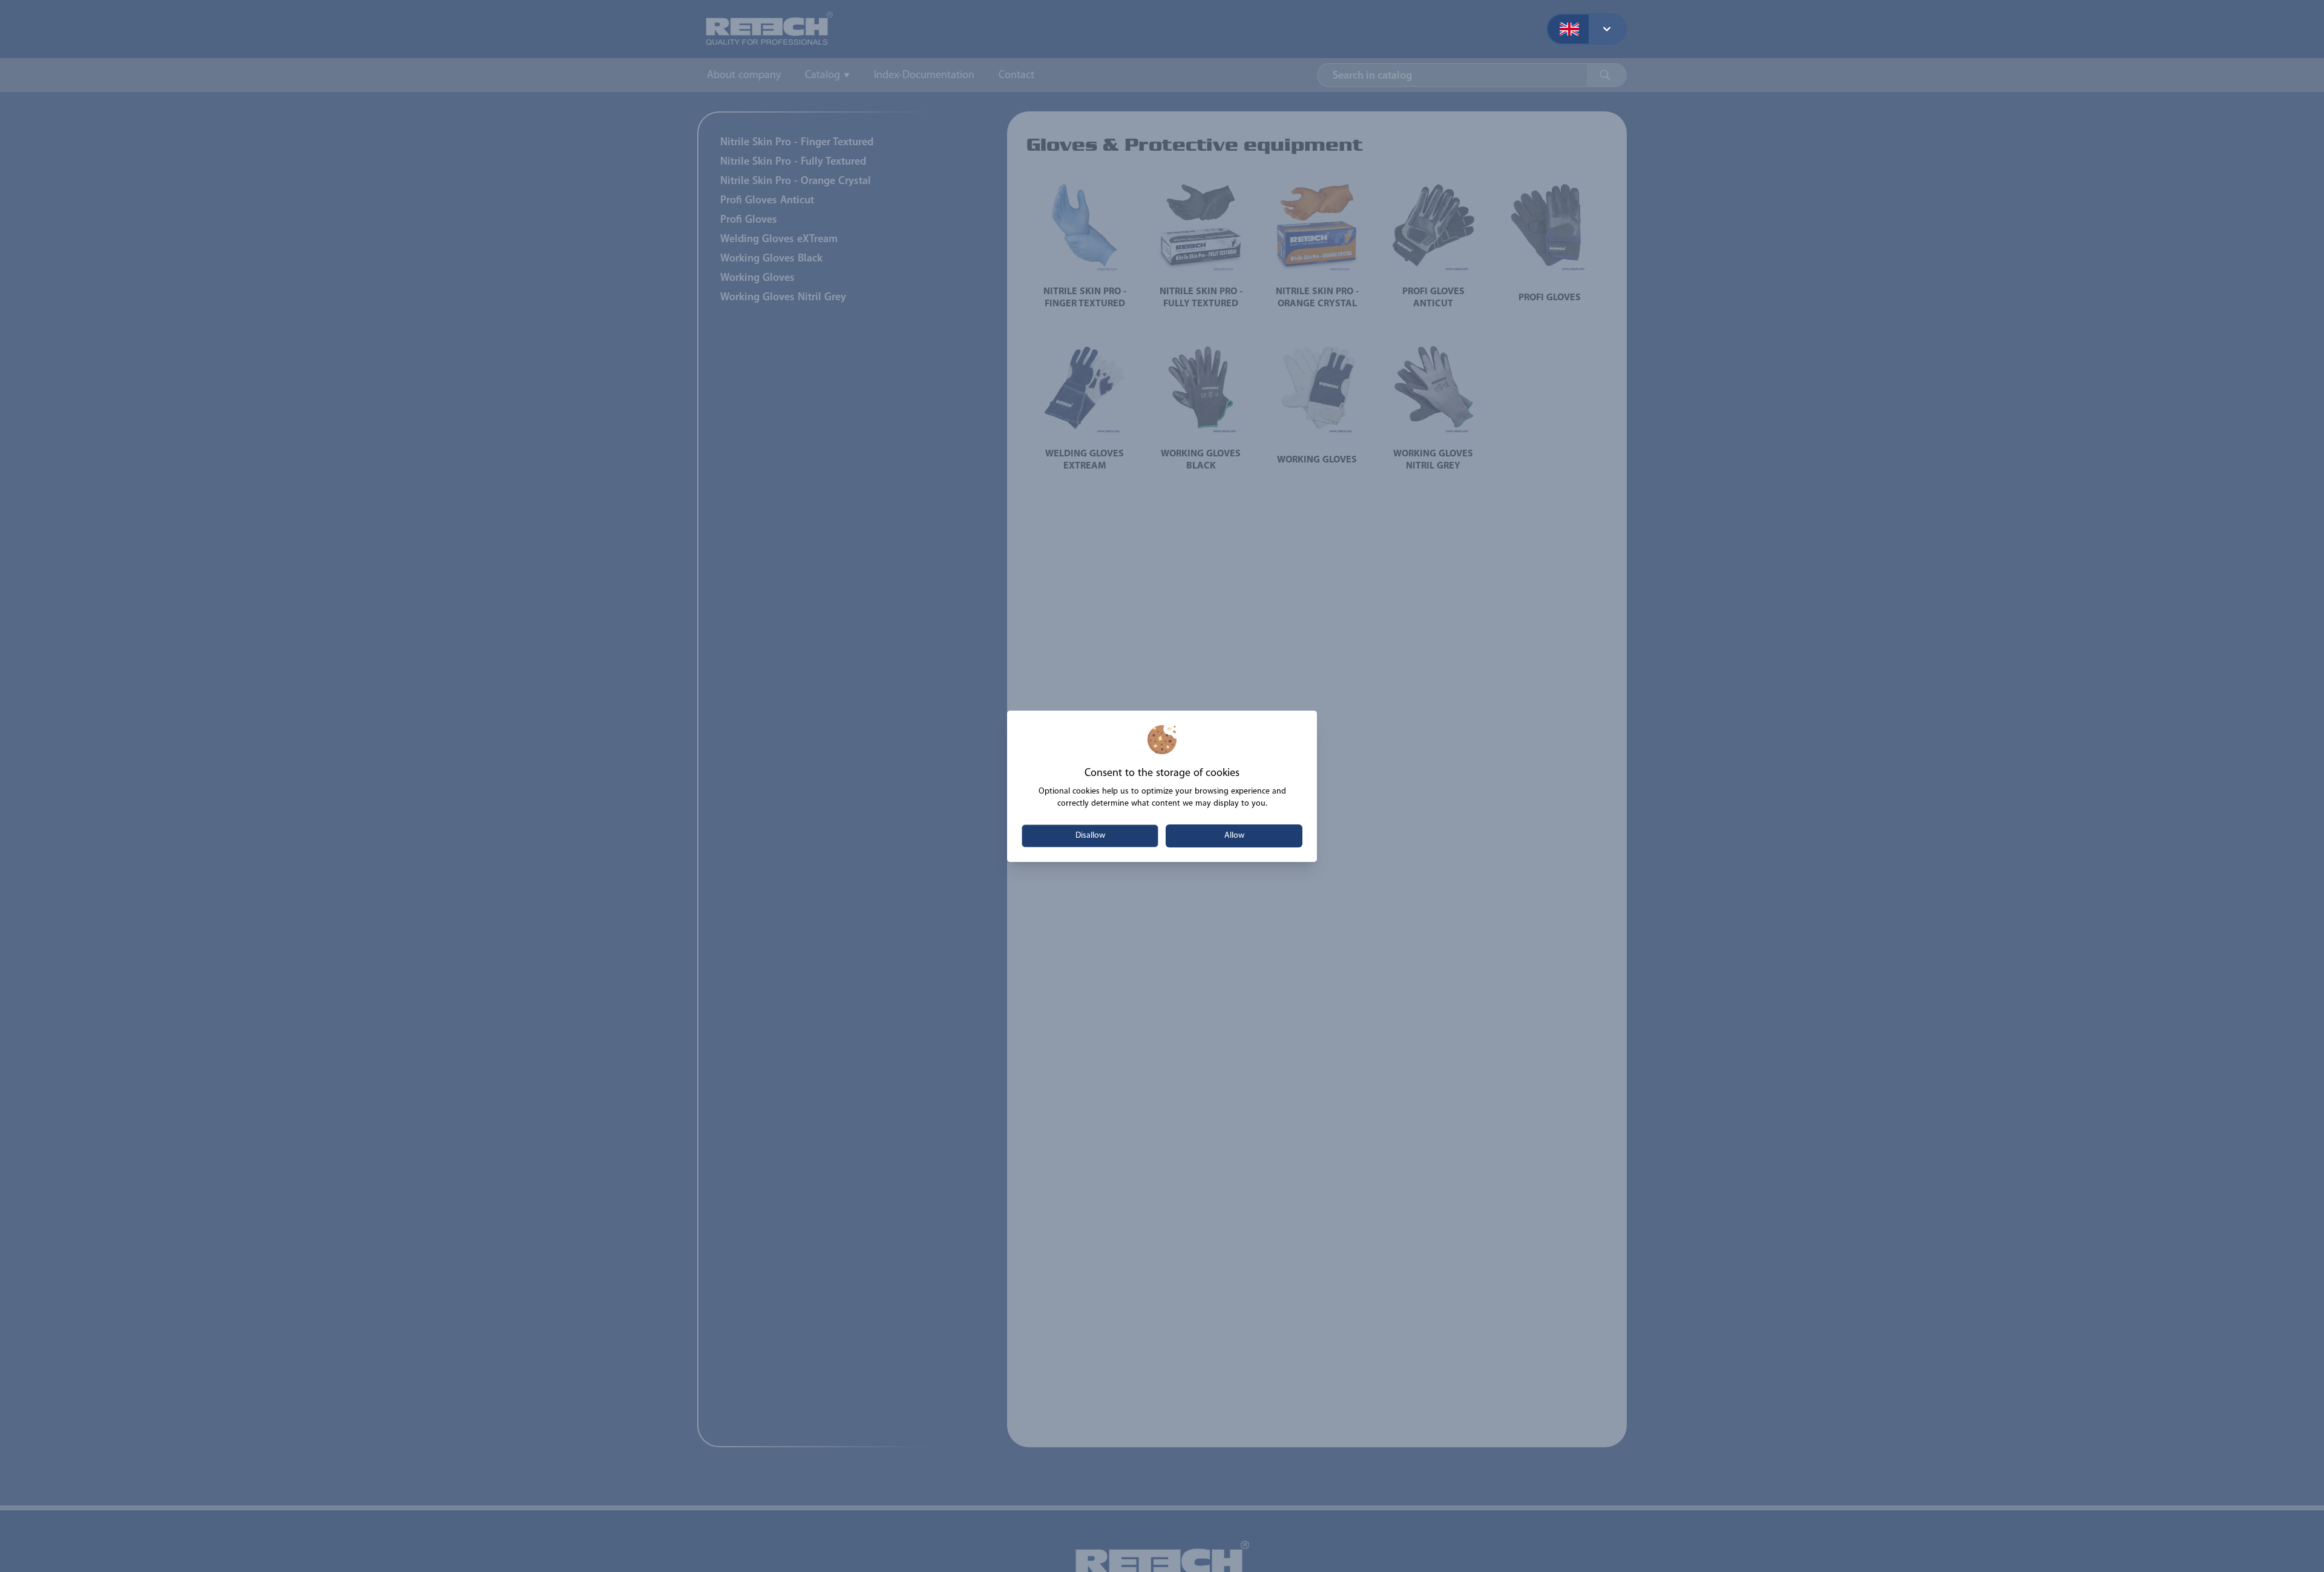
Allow (1234, 836)
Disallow (1090, 836)
